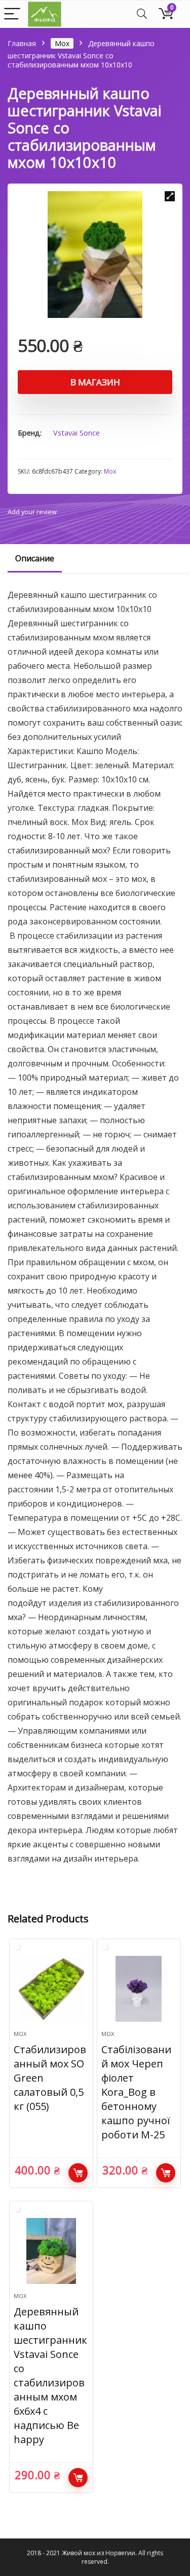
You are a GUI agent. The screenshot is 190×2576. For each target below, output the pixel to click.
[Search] (142, 14)
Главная (22, 43)
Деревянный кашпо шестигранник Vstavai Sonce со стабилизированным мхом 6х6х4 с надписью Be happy (50, 2375)
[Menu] (12, 14)
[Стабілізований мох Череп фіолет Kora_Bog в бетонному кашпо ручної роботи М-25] (139, 1989)
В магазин (95, 382)
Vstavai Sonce (77, 433)
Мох (62, 43)
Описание (35, 558)
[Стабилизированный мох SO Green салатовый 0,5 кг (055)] (51, 1989)
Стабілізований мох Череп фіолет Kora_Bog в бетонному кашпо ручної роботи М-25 (136, 2092)
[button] (170, 196)
